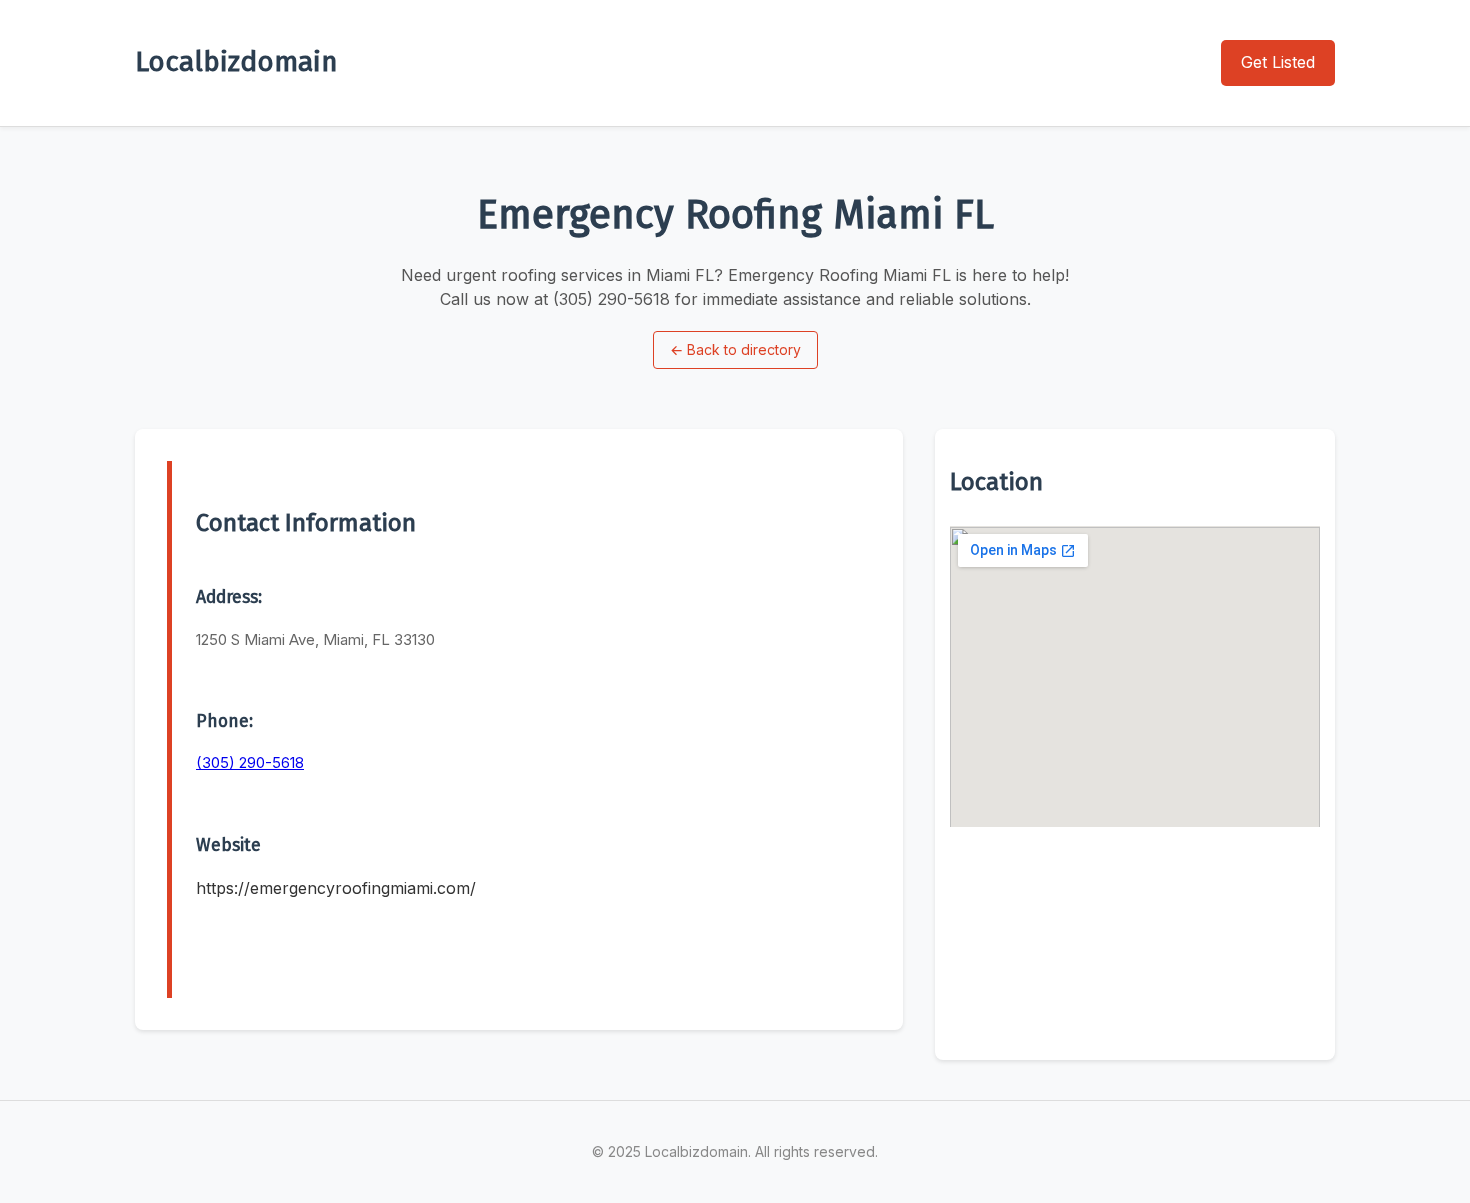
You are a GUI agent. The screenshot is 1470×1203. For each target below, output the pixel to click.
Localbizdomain (236, 61)
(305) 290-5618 (250, 762)
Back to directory (735, 349)
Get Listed (1278, 62)
